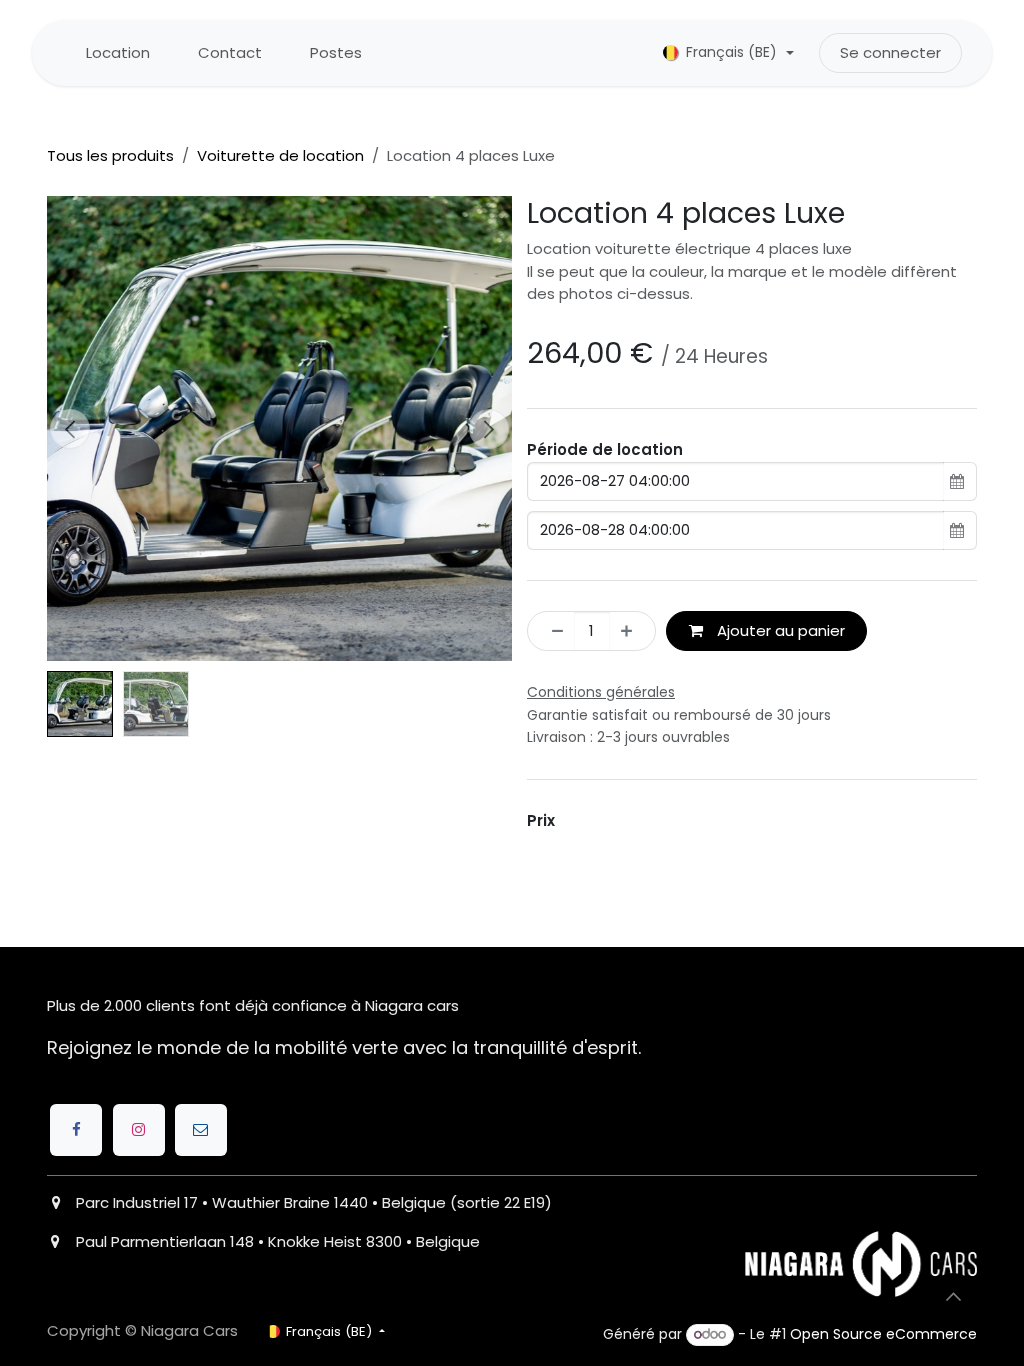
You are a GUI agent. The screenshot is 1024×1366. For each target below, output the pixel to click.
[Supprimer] (551, 631)
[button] (70, 429)
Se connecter (890, 52)
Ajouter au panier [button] (779, 630)
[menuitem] (118, 53)
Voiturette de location (280, 155)
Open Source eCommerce (883, 1334)
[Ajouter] (632, 631)
